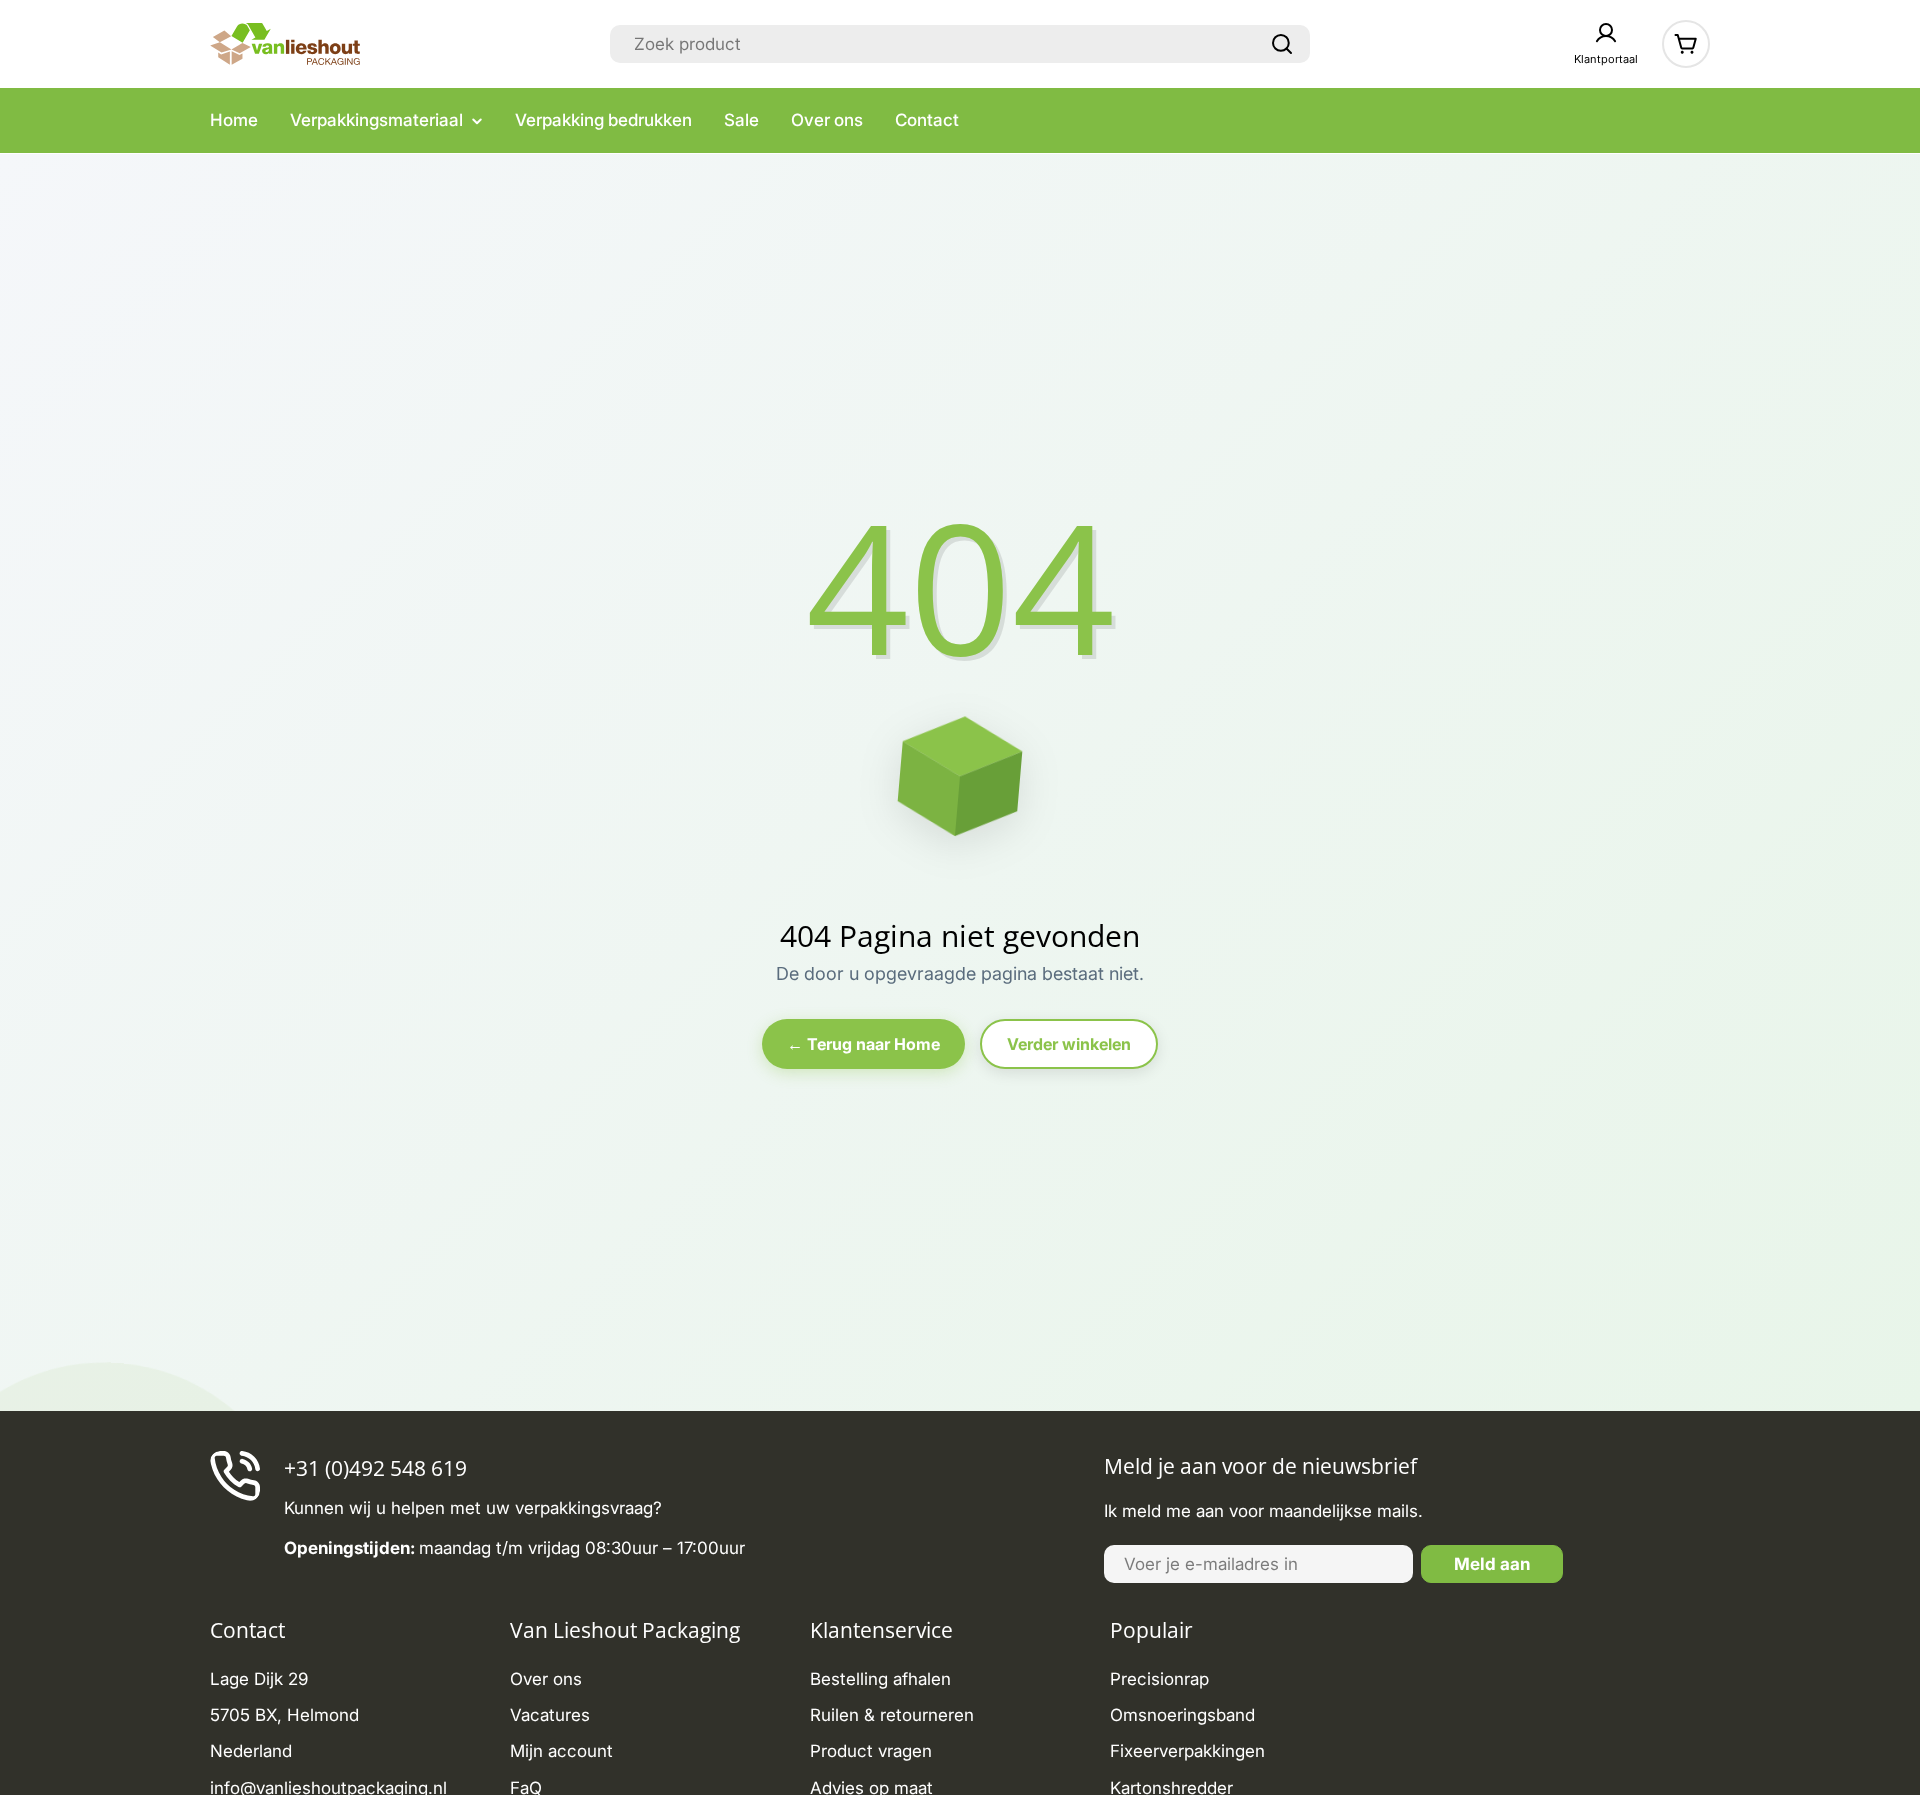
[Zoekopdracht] (1282, 44)
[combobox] (960, 44)
